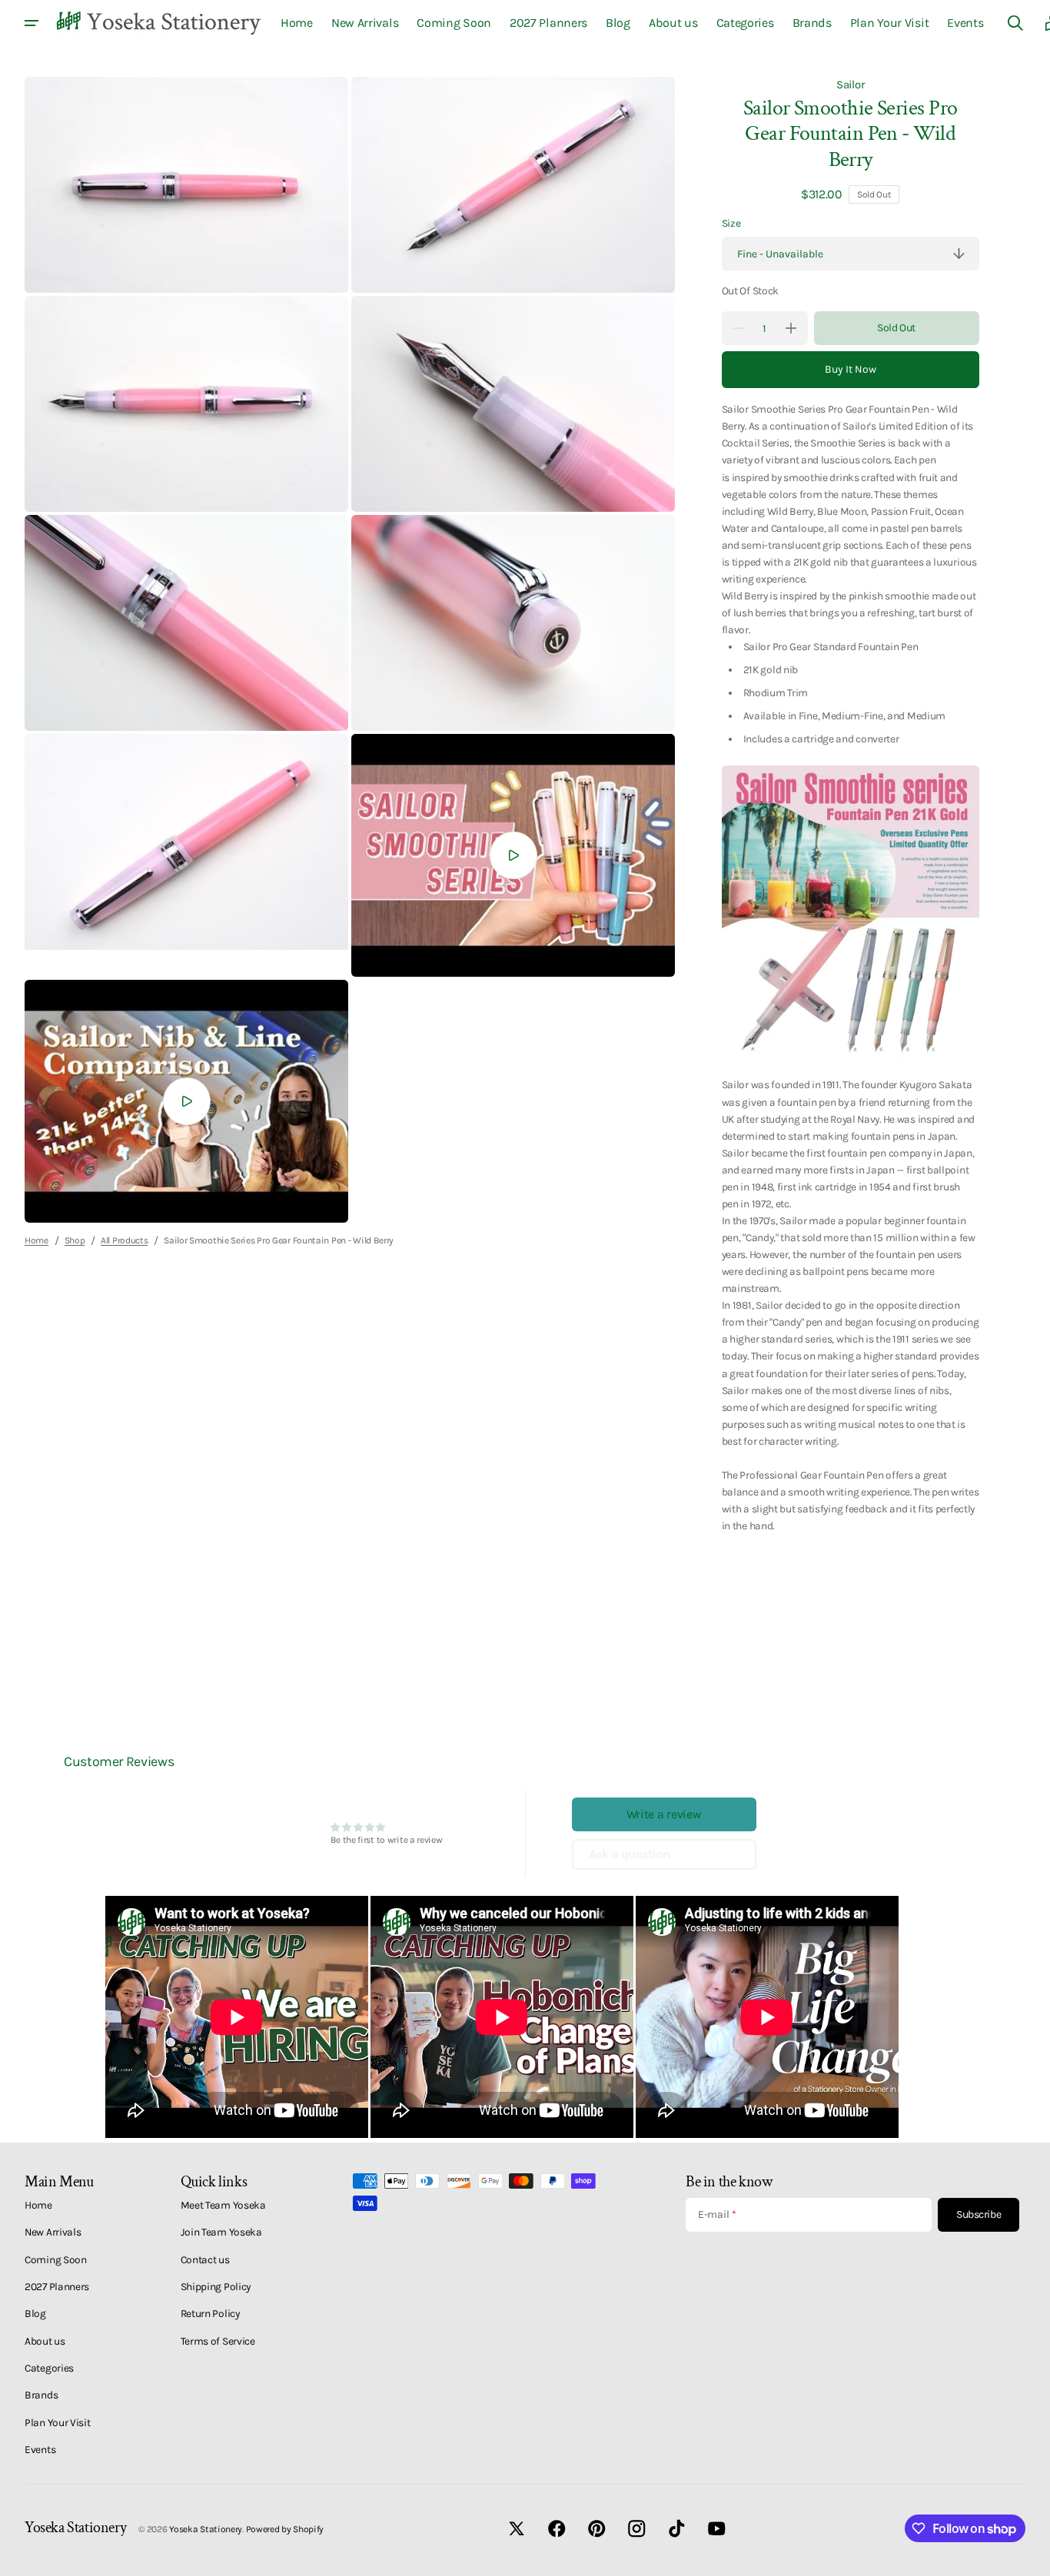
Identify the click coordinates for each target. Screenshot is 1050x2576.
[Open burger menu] (32, 23)
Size (731, 223)
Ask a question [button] (630, 1854)
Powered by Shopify (285, 2529)
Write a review (664, 1814)
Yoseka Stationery (206, 2529)
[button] (1015, 23)
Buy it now (851, 369)
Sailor (850, 85)
